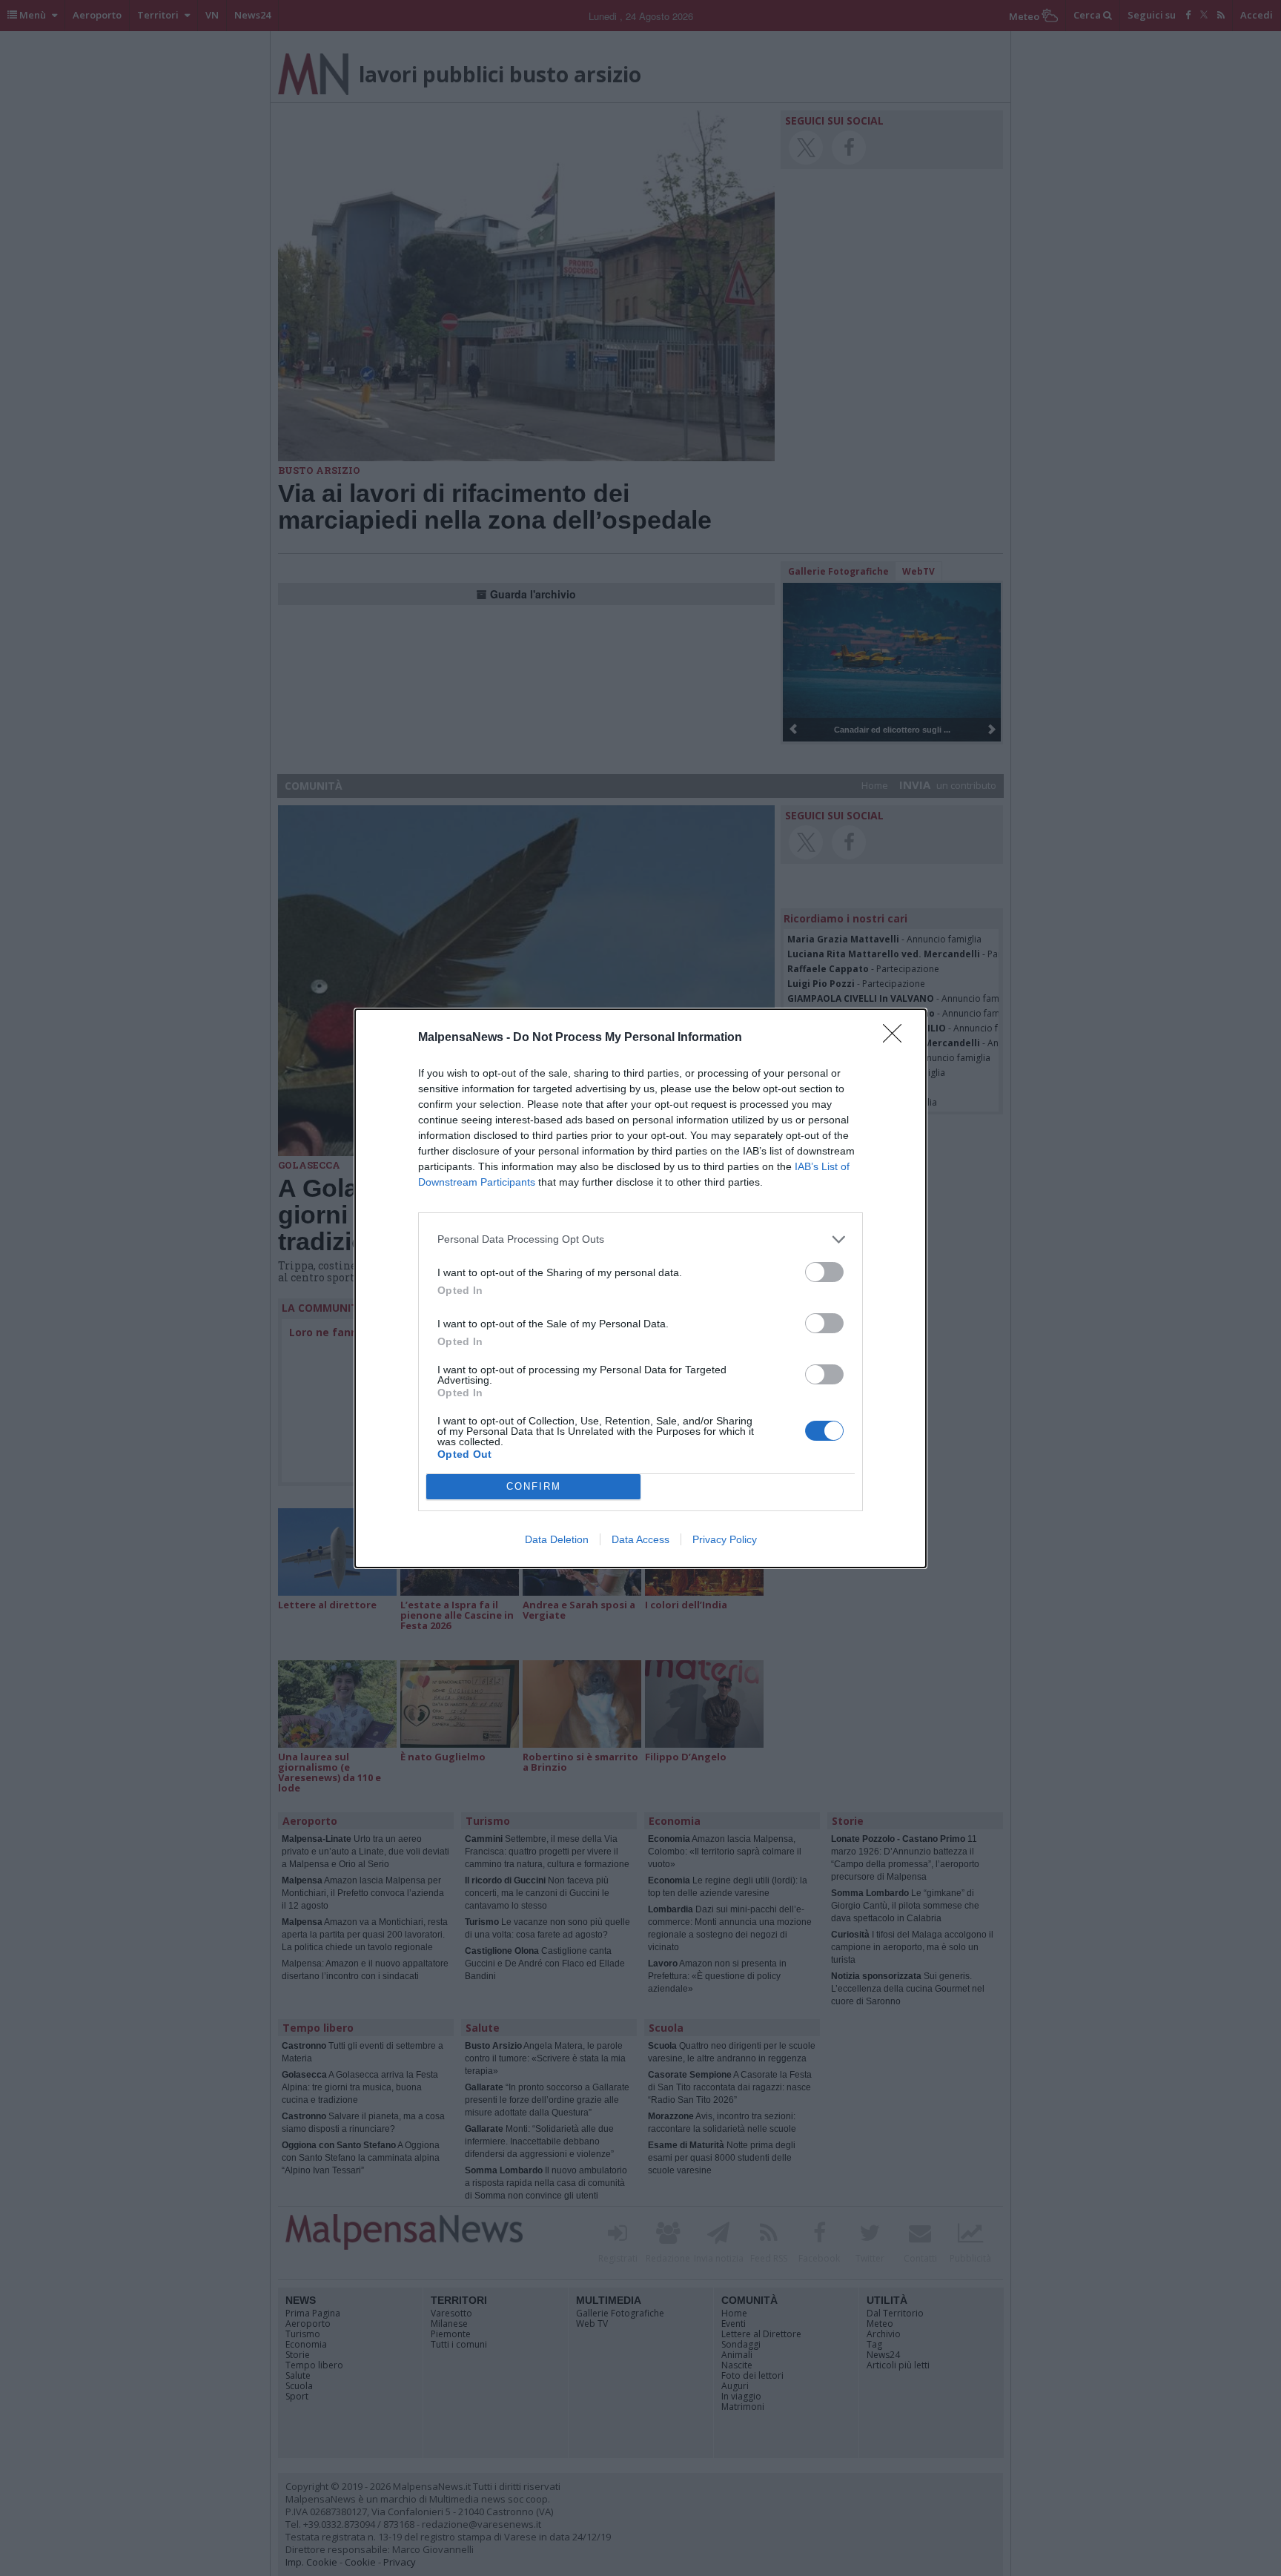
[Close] (897, 1038)
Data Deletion (557, 1539)
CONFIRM (534, 1486)
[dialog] (640, 1288)
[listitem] (640, 1239)
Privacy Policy (725, 1539)
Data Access (640, 1539)
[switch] (824, 1272)
